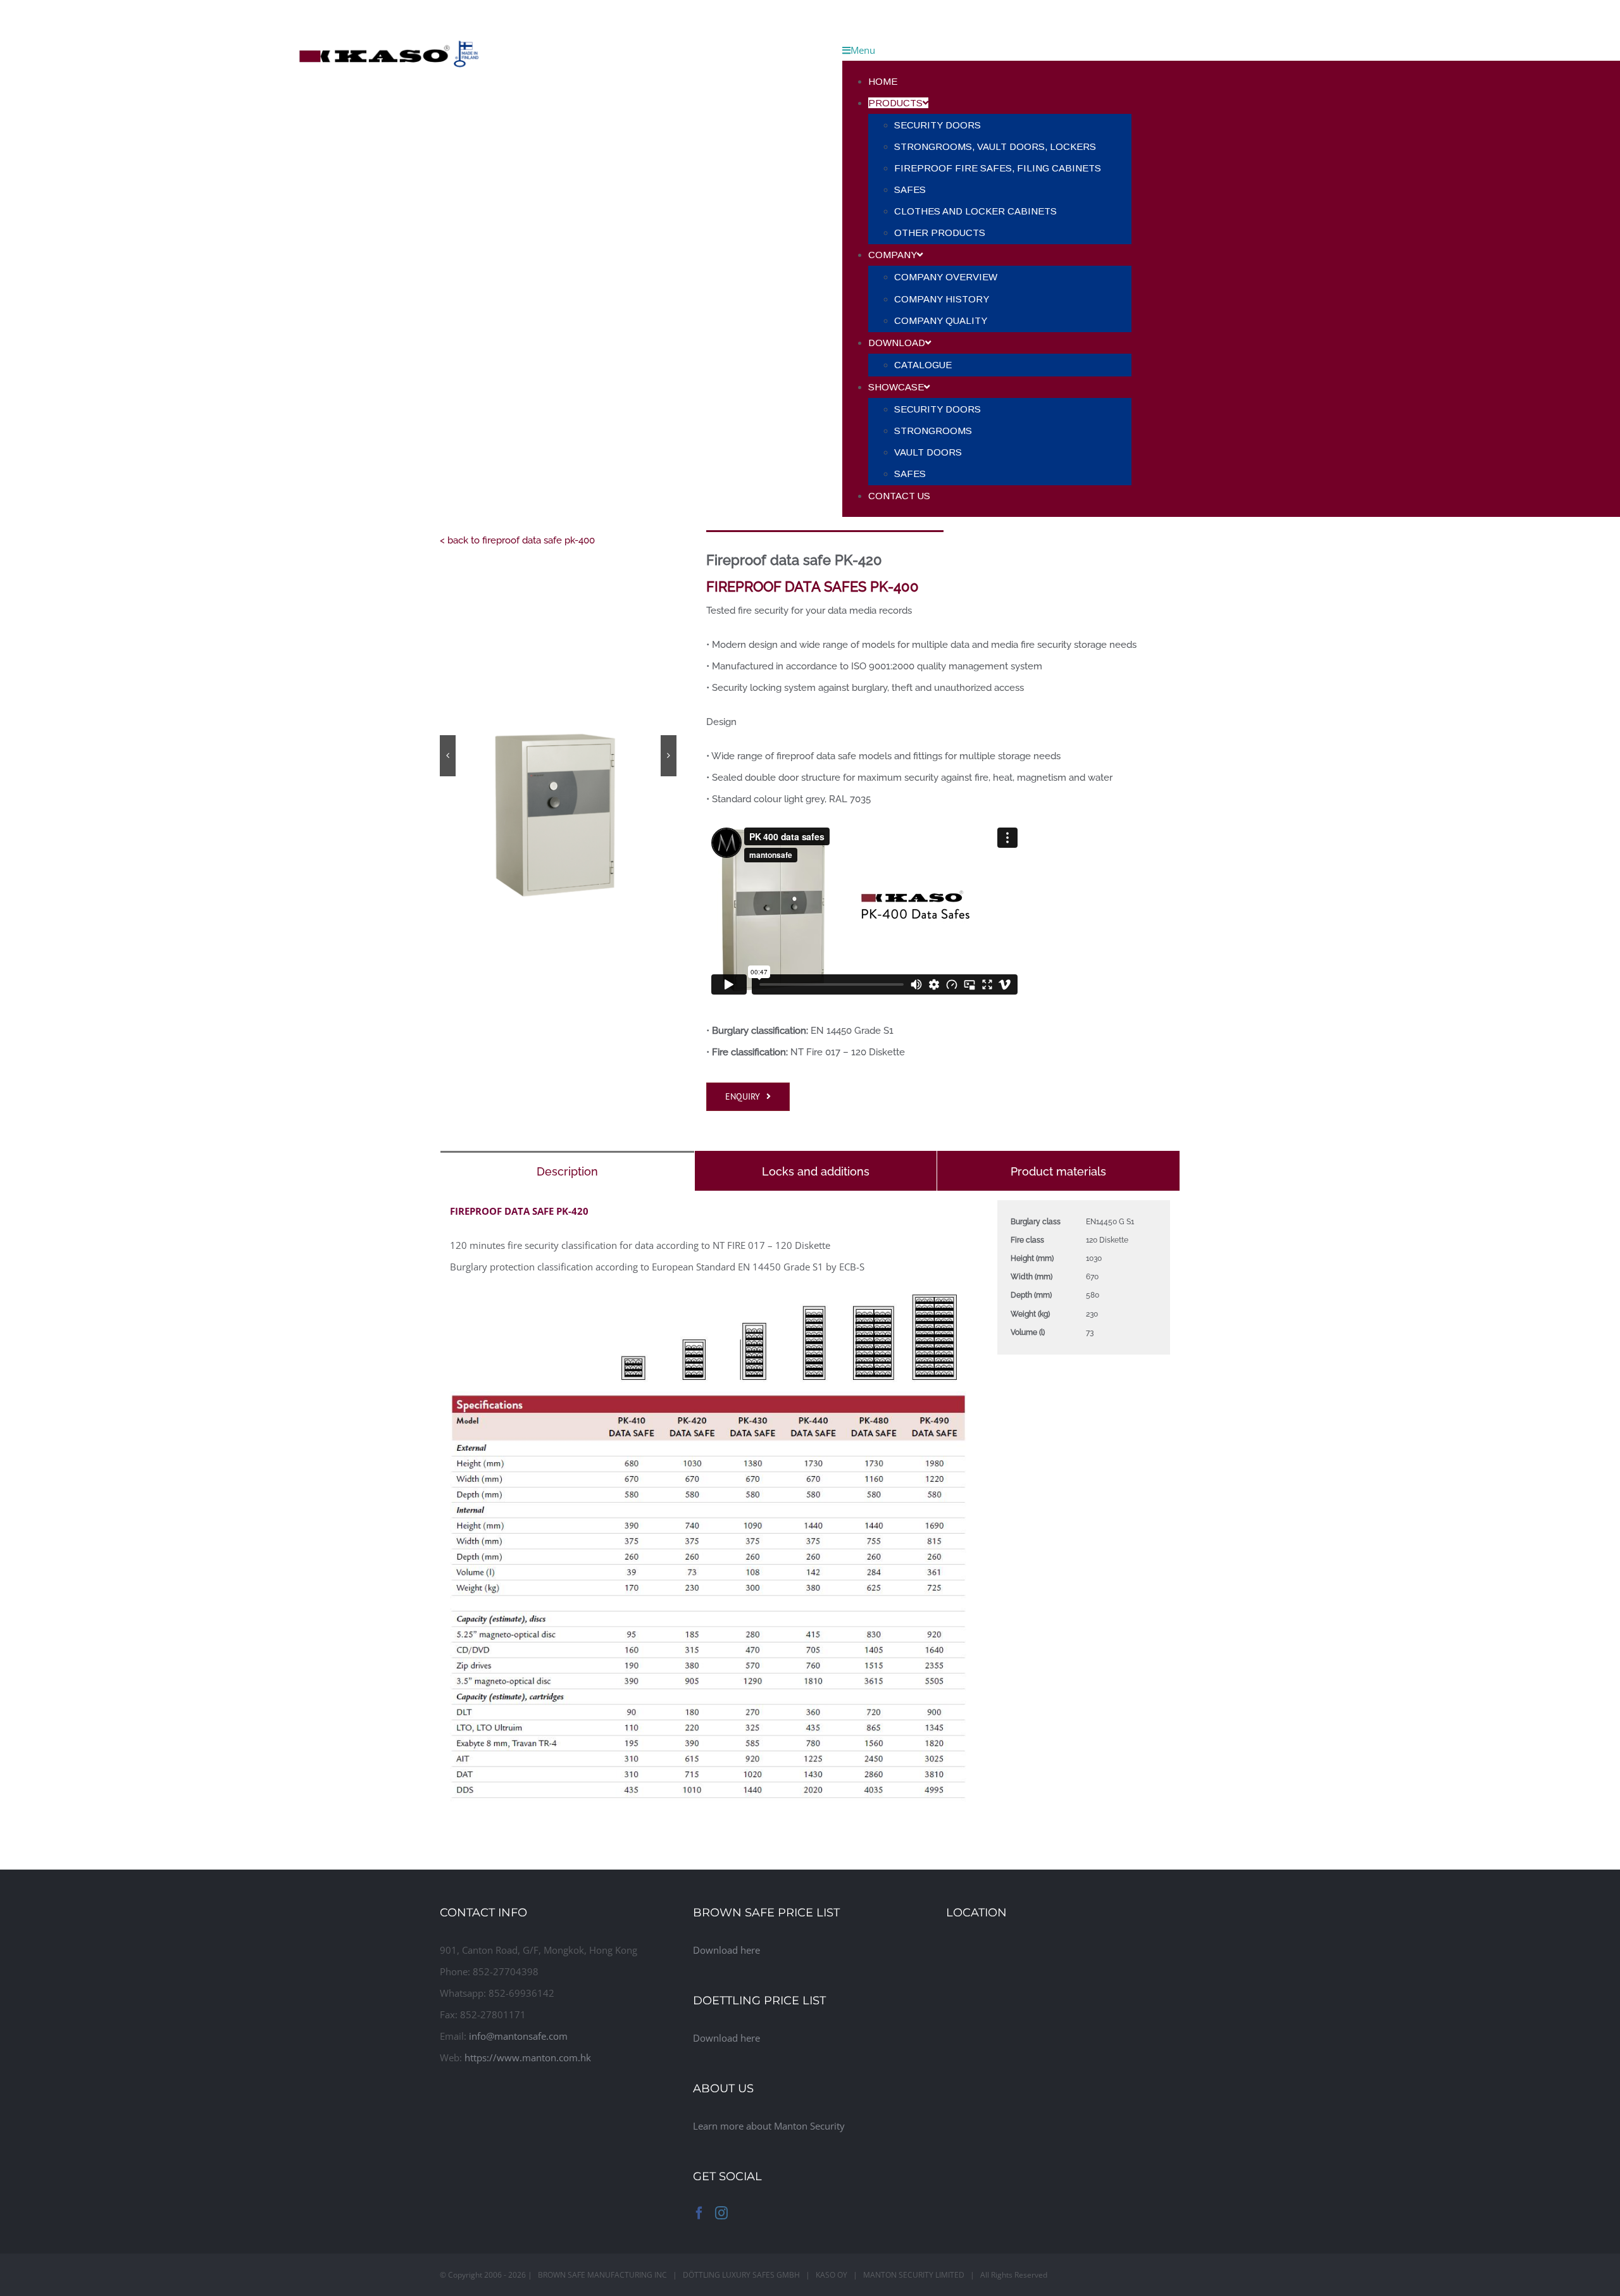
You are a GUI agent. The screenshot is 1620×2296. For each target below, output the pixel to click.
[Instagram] (721, 2213)
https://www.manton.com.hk (528, 2057)
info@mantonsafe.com (518, 2036)
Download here (726, 1950)
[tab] (567, 1171)
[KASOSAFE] (389, 11)
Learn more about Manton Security (769, 2126)
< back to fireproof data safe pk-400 (517, 540)
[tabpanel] (810, 1508)
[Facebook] (699, 2213)
